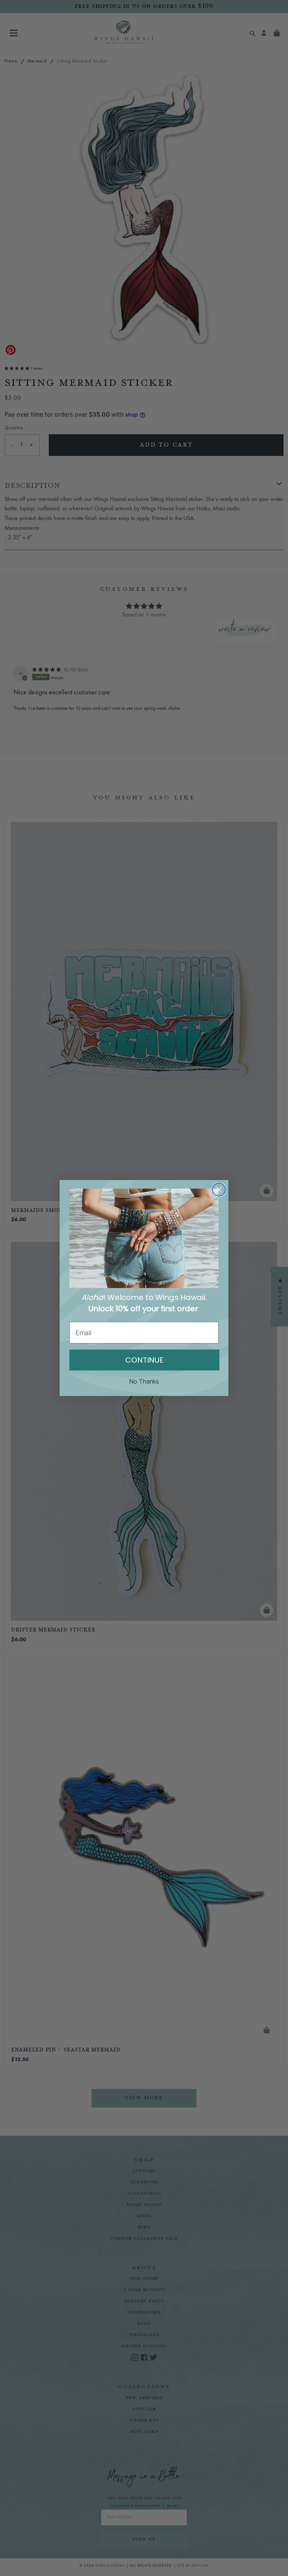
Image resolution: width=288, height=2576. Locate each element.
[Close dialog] (219, 1190)
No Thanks (144, 1381)
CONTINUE (144, 1360)
